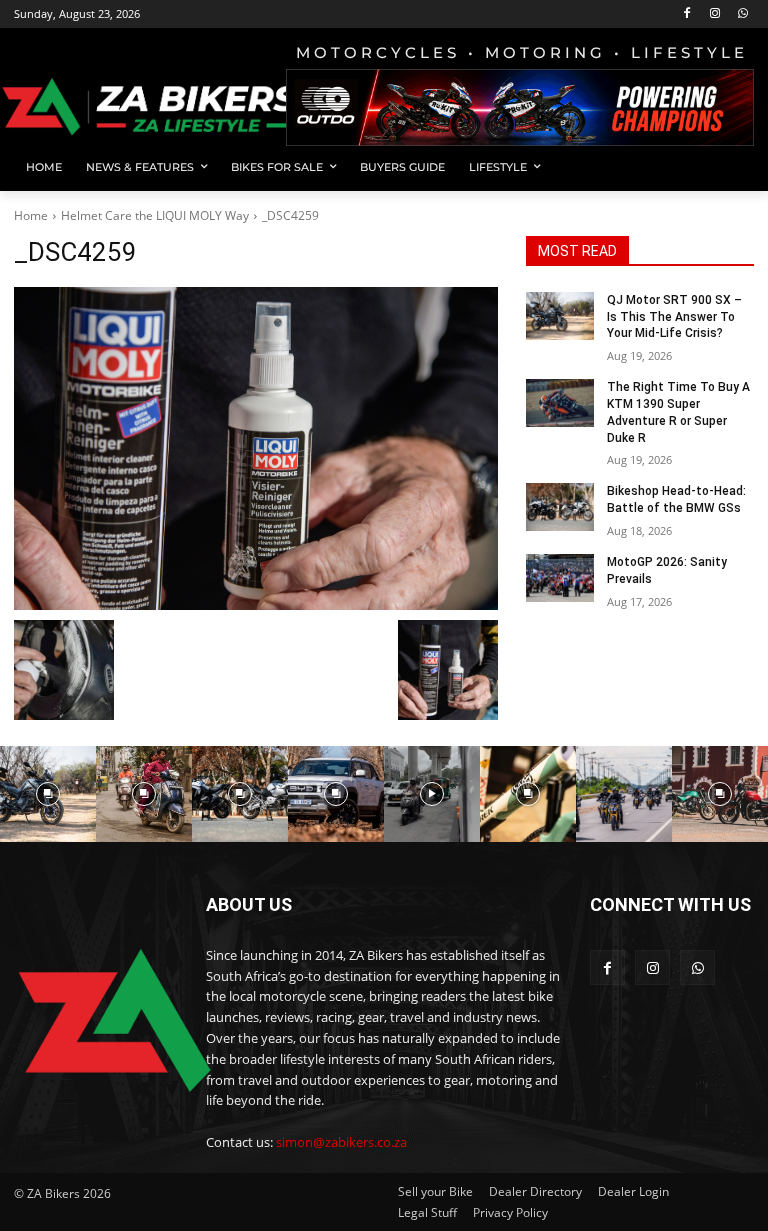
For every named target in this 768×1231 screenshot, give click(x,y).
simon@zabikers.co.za (341, 1142)
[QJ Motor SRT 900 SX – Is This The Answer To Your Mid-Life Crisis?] (560, 316)
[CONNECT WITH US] (672, 934)
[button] (730, 167)
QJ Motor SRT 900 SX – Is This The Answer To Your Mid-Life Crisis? (674, 317)
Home (31, 215)
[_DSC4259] (256, 448)
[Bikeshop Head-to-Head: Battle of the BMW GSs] (560, 507)
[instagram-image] (48, 794)
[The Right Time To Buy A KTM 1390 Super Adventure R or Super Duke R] (560, 403)
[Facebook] (687, 14)
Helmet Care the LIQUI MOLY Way (155, 215)
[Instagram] (714, 14)
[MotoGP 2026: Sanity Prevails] (560, 578)
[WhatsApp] (742, 14)
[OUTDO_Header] (520, 107)
